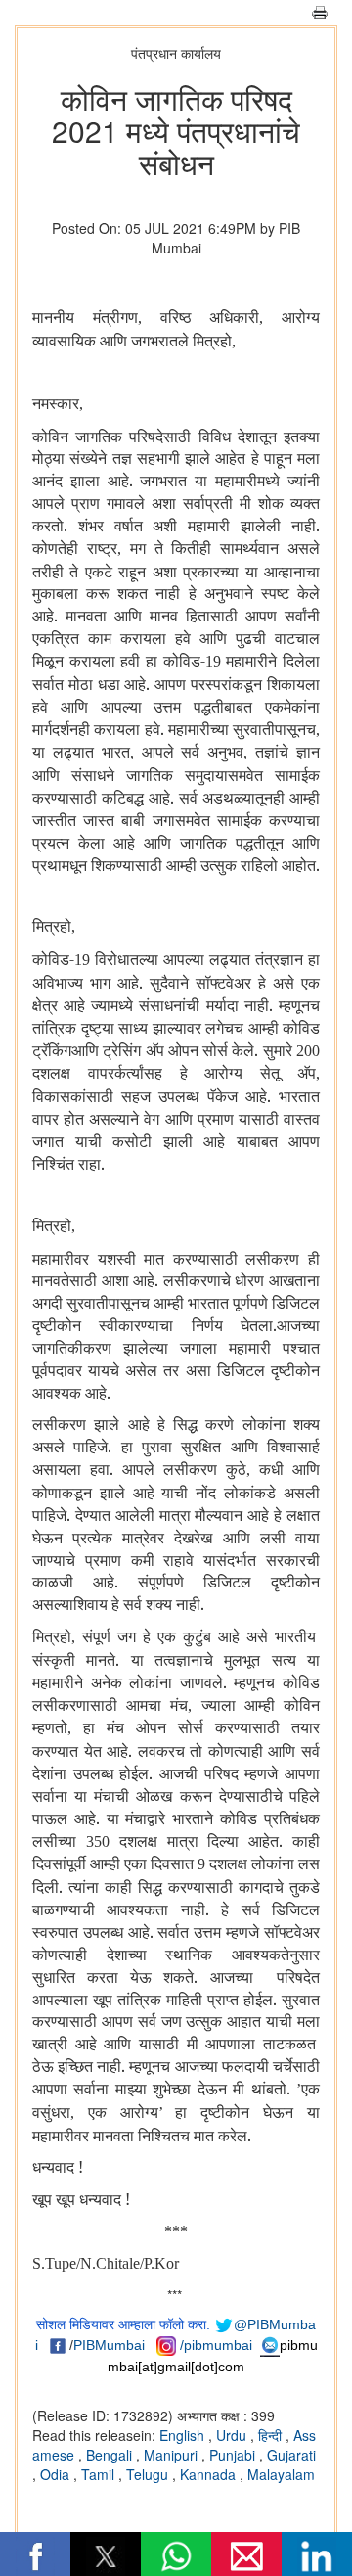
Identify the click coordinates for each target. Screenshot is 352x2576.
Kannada (210, 2474)
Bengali (111, 2455)
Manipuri (173, 2455)
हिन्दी (272, 2435)
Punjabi (234, 2455)
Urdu (233, 2435)
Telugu (149, 2474)
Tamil (100, 2474)
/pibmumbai (216, 2345)
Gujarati (291, 2455)
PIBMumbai (109, 2345)
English (184, 2435)
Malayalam (281, 2474)
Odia (57, 2474)
